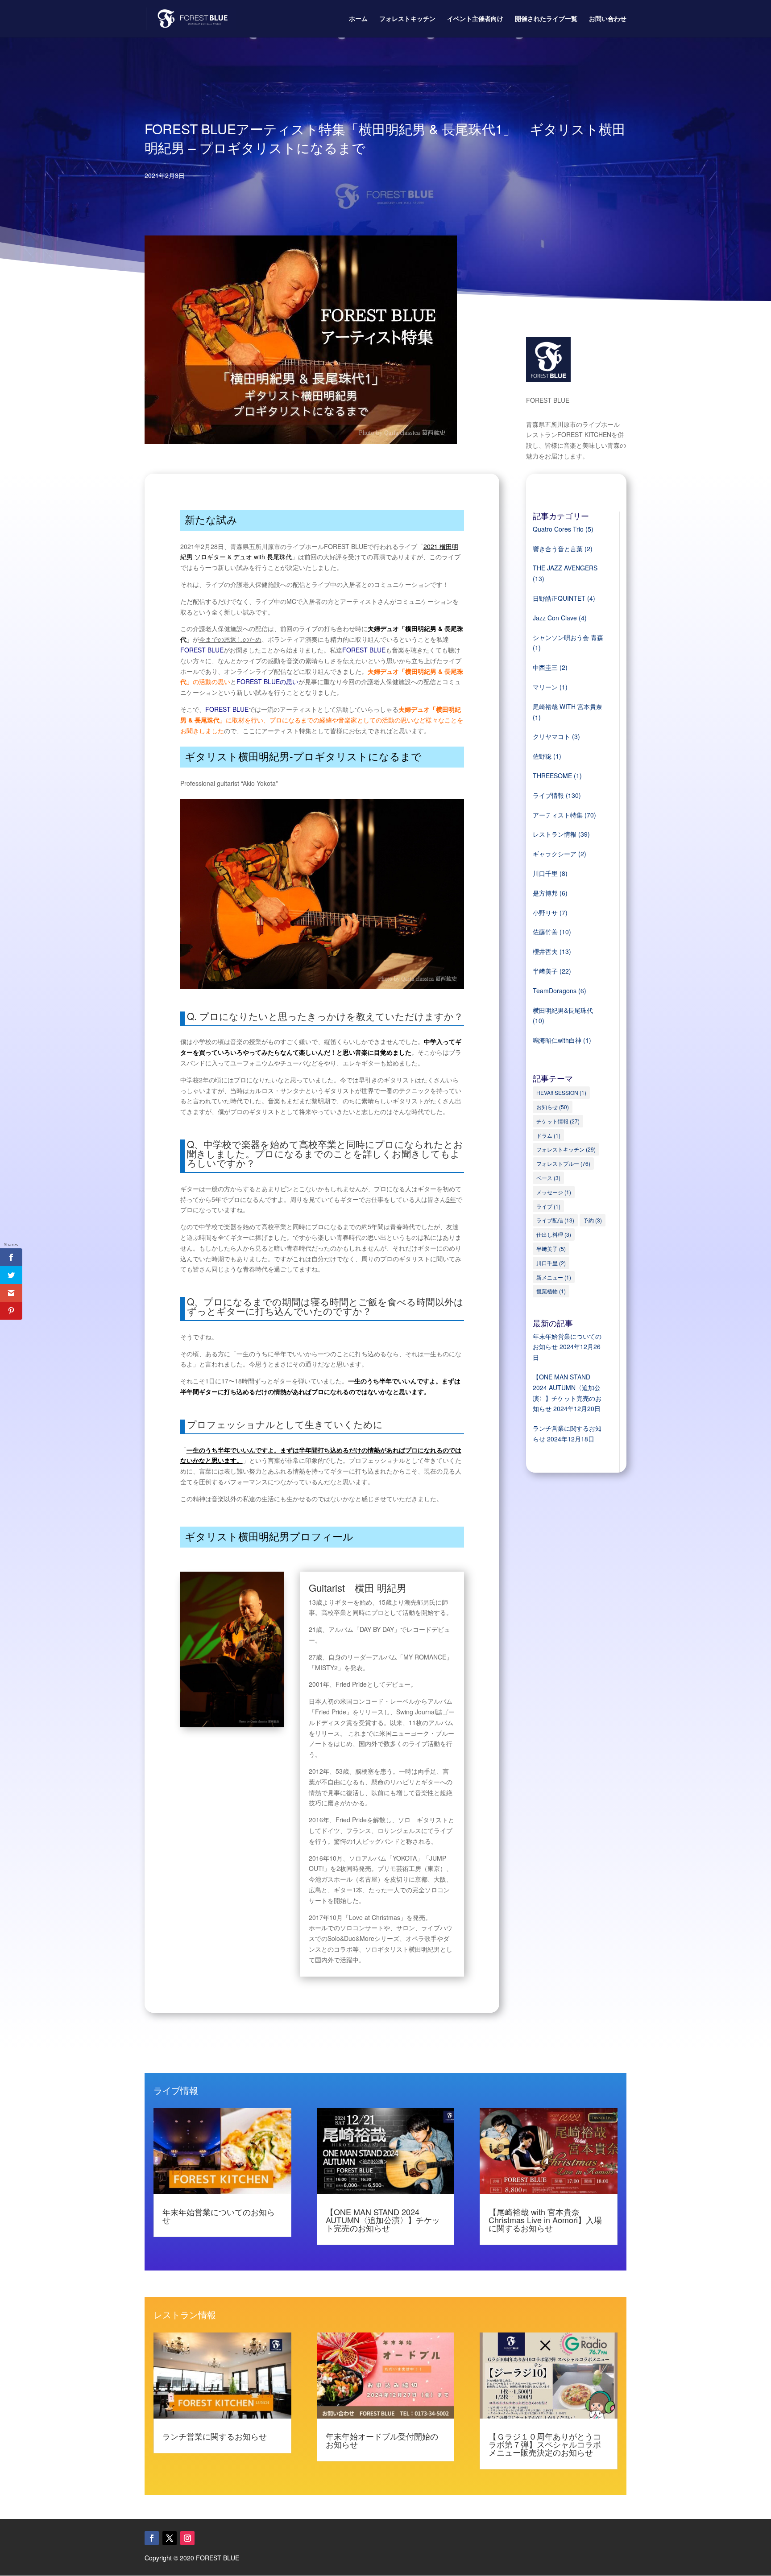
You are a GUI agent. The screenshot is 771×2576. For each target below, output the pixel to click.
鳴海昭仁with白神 (557, 1040)
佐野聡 (542, 756)
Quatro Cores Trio (558, 529)
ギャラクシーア (555, 854)
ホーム (358, 19)
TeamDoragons (555, 991)
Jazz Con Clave (555, 618)
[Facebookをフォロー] (152, 2538)
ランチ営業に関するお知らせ (215, 2436)
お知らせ (553, 1107)
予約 (593, 1220)
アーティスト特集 (558, 815)
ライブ (548, 1206)
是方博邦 (545, 893)
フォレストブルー (563, 1163)
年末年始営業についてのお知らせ (219, 2216)
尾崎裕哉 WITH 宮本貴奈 (568, 706)
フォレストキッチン (407, 19)
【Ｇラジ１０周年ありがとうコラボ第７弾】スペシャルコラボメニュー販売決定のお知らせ (545, 2444)
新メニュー (554, 1277)
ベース (548, 1178)
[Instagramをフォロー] (187, 2538)
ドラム (548, 1135)
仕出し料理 (554, 1234)
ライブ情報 (548, 795)
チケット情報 (558, 1121)
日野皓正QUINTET (559, 598)
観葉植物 (551, 1291)
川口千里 (545, 873)
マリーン (545, 687)
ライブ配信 (555, 1220)
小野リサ (545, 912)
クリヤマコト (551, 736)
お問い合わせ (608, 19)
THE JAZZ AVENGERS (565, 568)
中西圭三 (545, 667)
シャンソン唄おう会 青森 (568, 637)
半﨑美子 (545, 971)
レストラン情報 (555, 834)
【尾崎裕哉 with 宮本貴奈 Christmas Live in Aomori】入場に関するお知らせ (545, 2220)
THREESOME (552, 776)
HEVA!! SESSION (561, 1092)
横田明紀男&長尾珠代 (563, 1010)
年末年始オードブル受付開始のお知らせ (382, 2440)
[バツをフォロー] (170, 2538)
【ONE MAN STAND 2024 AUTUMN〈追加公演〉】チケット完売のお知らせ (383, 2220)
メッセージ (554, 1192)
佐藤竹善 (545, 932)
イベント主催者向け (475, 19)
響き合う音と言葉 (558, 549)
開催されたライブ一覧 (546, 19)
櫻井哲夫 (545, 951)
